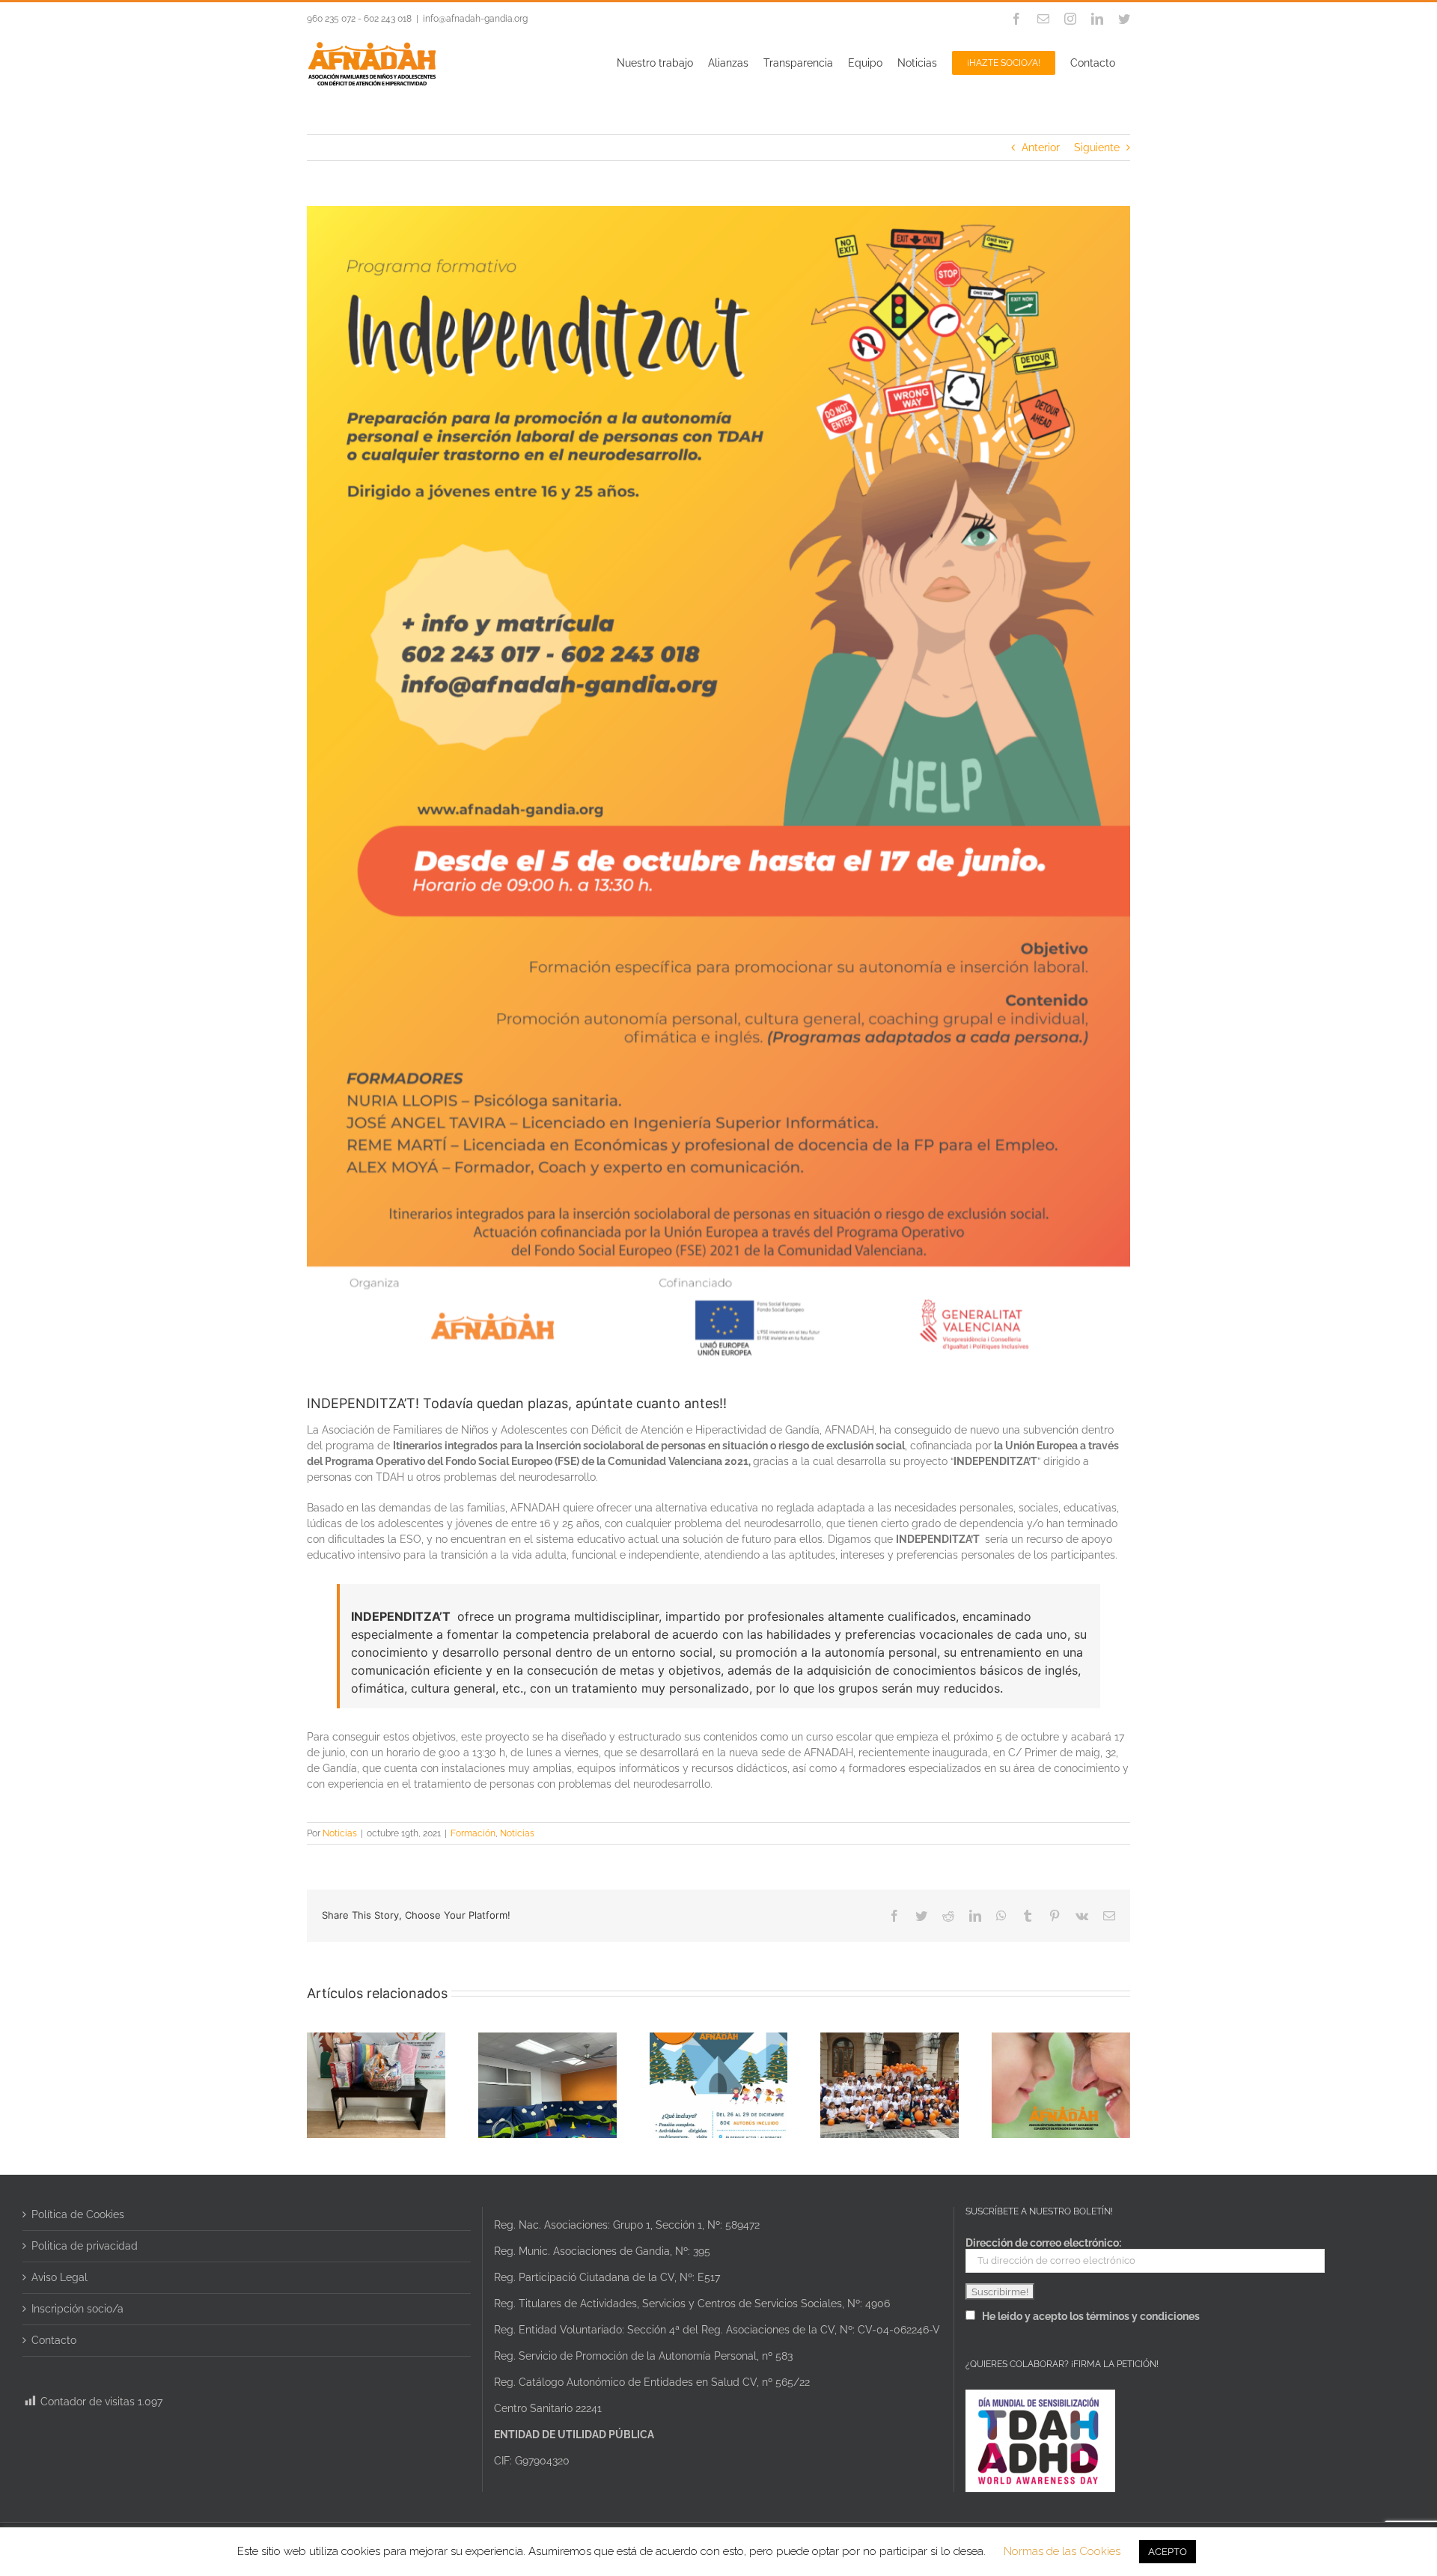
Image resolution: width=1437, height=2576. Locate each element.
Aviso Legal (60, 2277)
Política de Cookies (78, 2214)
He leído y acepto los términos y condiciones (1091, 2316)
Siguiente (1097, 147)
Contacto (54, 2340)
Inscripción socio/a (77, 2309)
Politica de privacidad (85, 2246)
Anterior (1041, 147)
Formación (473, 1833)
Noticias (340, 1833)
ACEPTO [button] (1168, 2552)
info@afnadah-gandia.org (475, 19)
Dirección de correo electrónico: (1043, 2243)
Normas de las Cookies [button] (1062, 2551)
